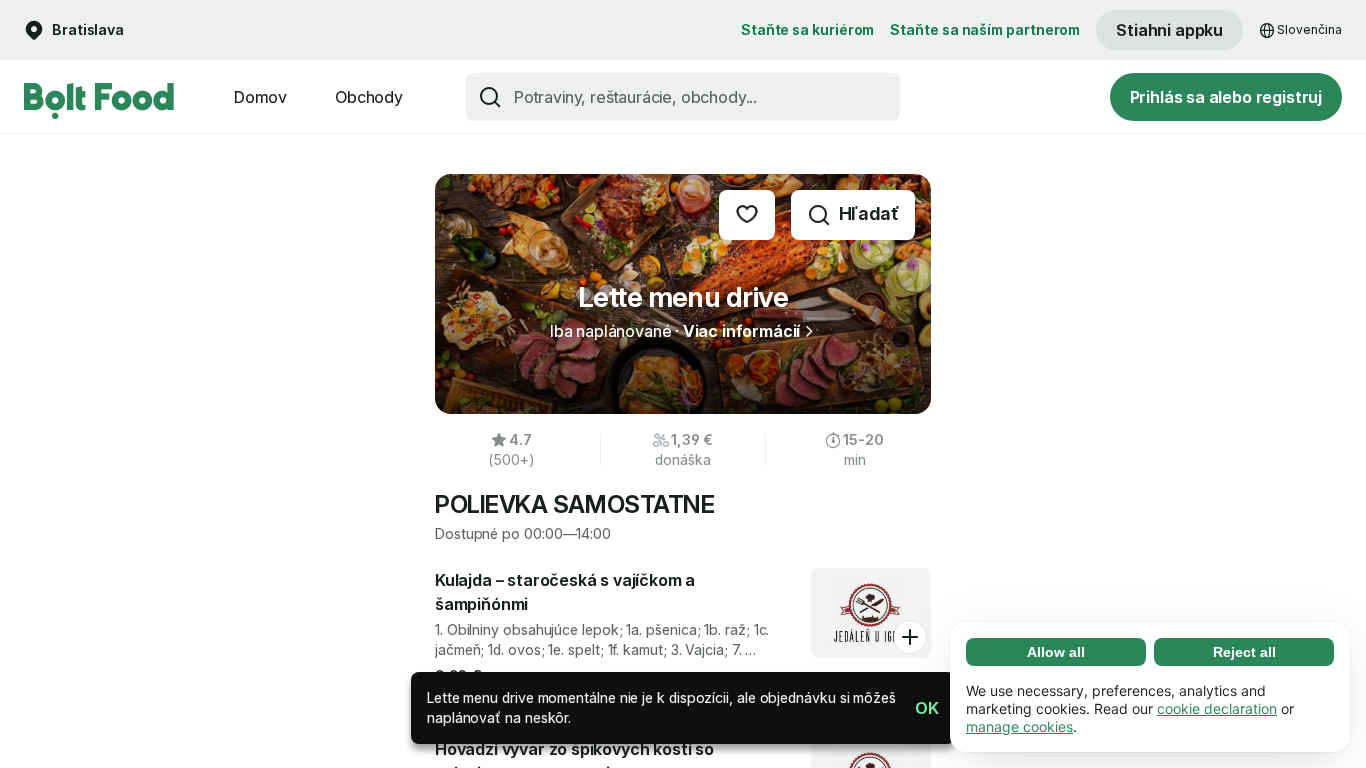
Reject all (1244, 652)
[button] (919, 708)
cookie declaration (1217, 708)
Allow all (1056, 652)
